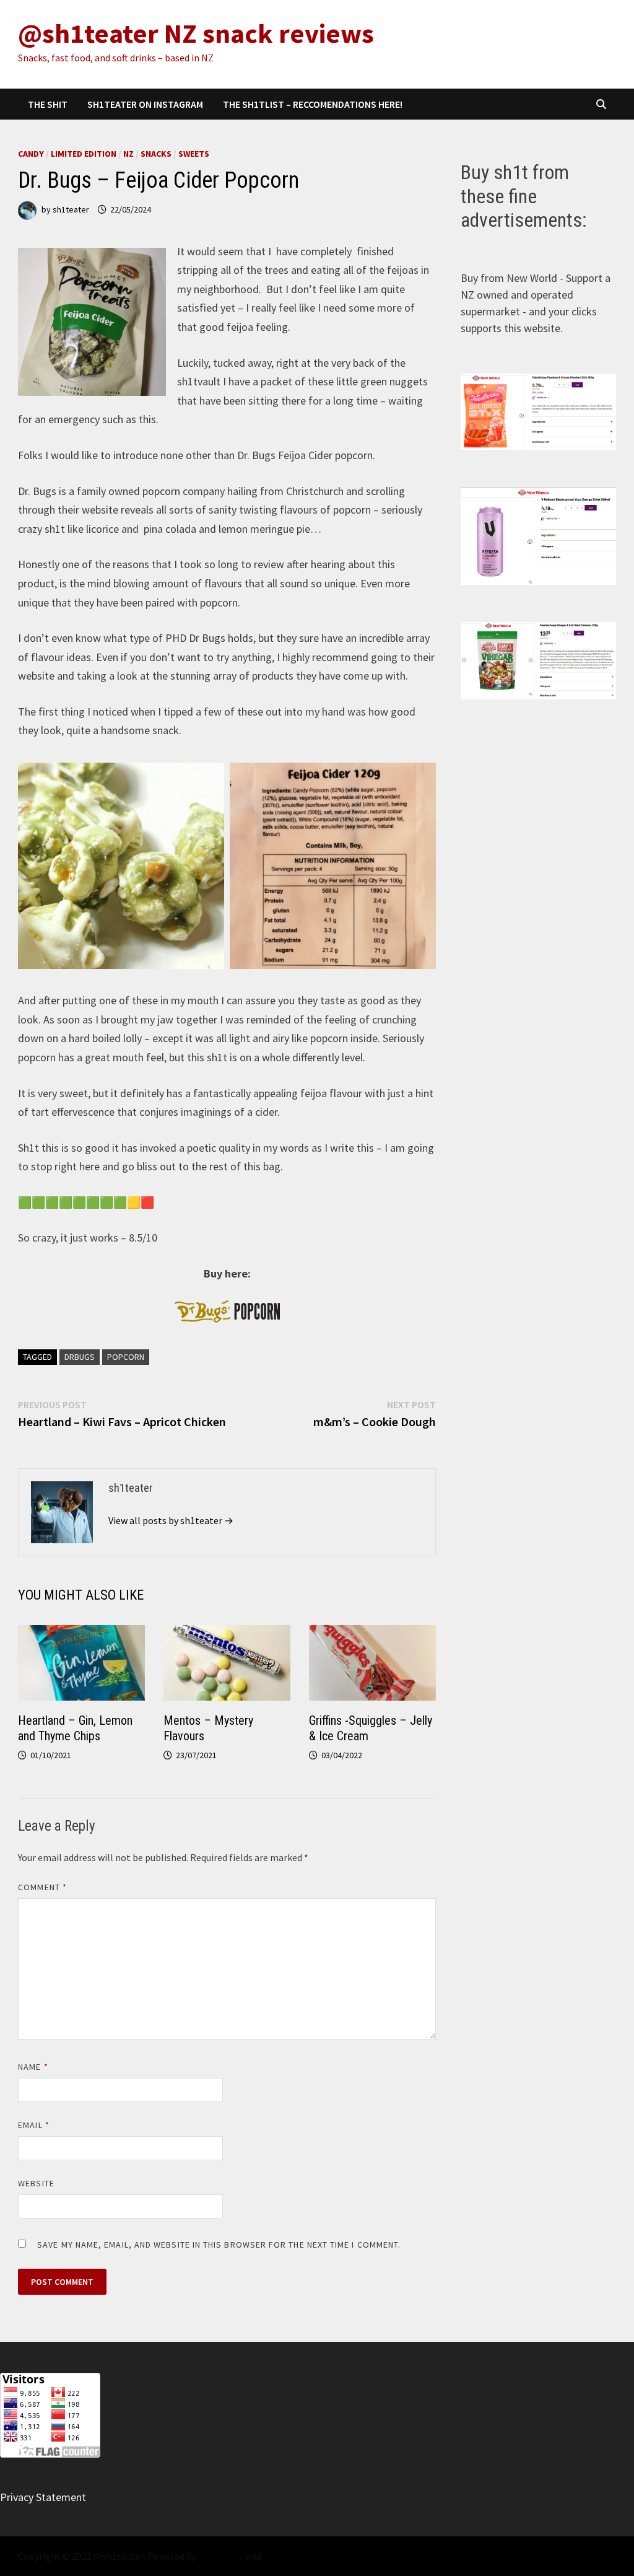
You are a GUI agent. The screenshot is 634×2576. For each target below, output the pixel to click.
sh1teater (71, 209)
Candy (31, 154)
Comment (42, 1887)
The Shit (48, 104)
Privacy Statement (43, 2497)
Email (34, 2125)
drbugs (80, 1357)
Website (36, 2183)
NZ (128, 154)
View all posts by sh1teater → (171, 1520)
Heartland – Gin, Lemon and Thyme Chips (75, 1728)
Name (33, 2067)
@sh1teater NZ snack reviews (196, 33)
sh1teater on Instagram (145, 104)
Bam (273, 2556)
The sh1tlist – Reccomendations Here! (313, 104)
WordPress (221, 2556)
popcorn (126, 1357)
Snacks (156, 154)
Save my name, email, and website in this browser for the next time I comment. (219, 2245)
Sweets (194, 154)
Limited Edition (84, 154)
